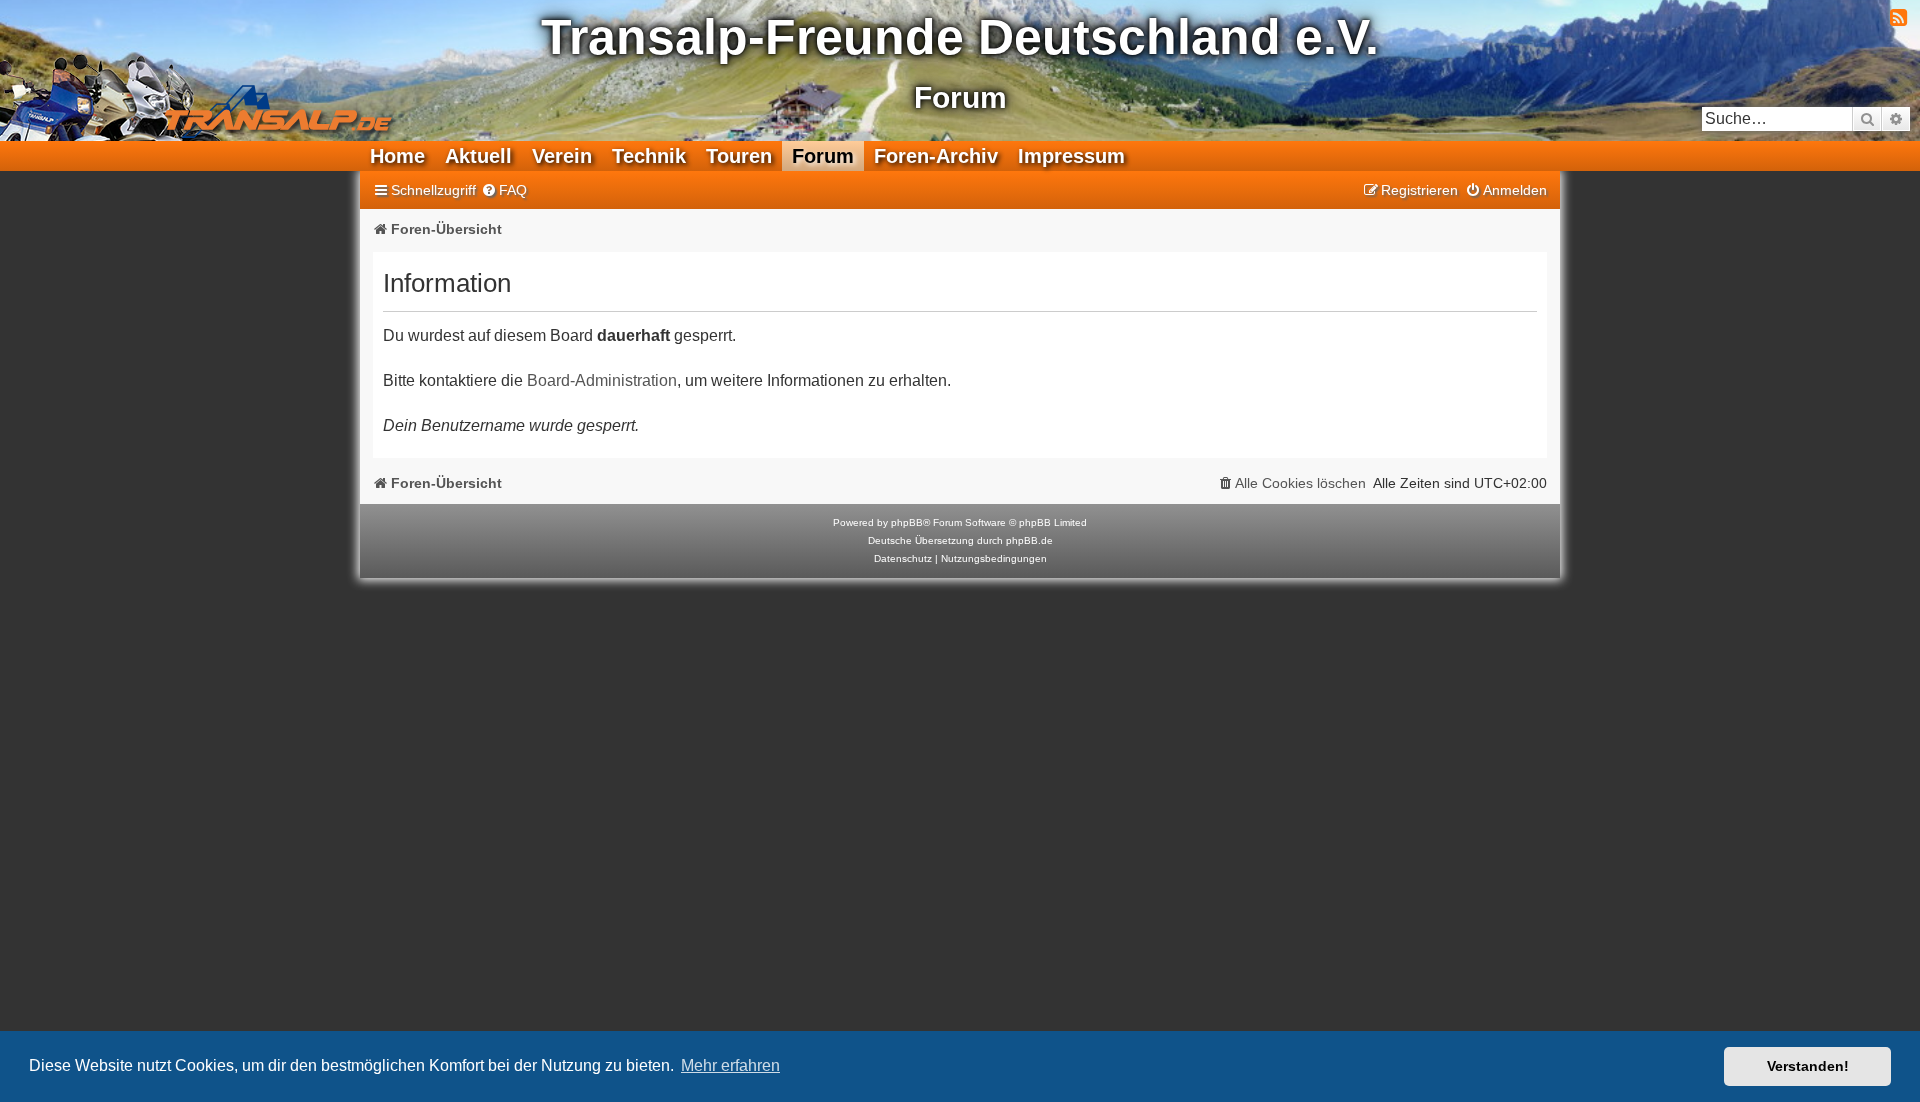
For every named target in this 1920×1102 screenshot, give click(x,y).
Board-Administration (602, 380)
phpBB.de (1029, 540)
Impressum (1071, 156)
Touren (739, 156)
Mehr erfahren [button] (730, 1065)
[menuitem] (504, 190)
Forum (823, 156)
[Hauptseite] (206, 95)
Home (397, 156)
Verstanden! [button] (1808, 1066)
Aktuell (478, 156)
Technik (649, 156)
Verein (562, 156)
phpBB (907, 522)
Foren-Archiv (936, 156)
